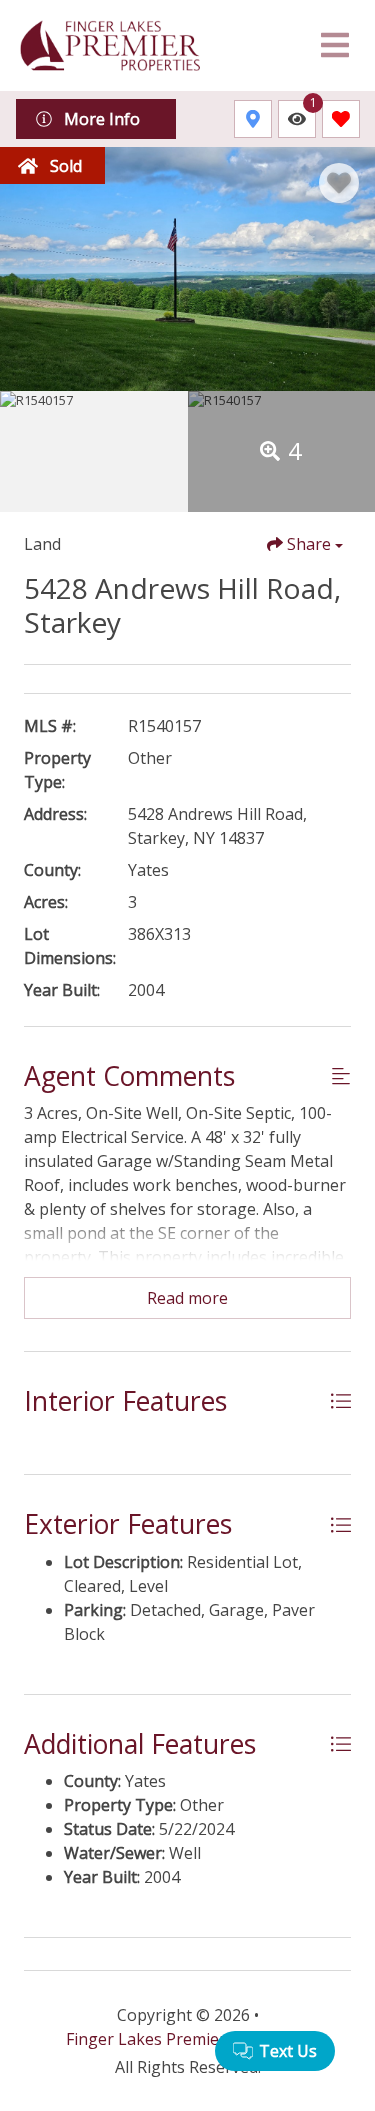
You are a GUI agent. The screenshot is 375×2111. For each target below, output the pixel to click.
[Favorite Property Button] (339, 183)
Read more (187, 1298)
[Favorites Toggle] (341, 119)
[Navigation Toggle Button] (335, 45)
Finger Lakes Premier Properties (188, 2039)
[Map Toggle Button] (253, 119)
